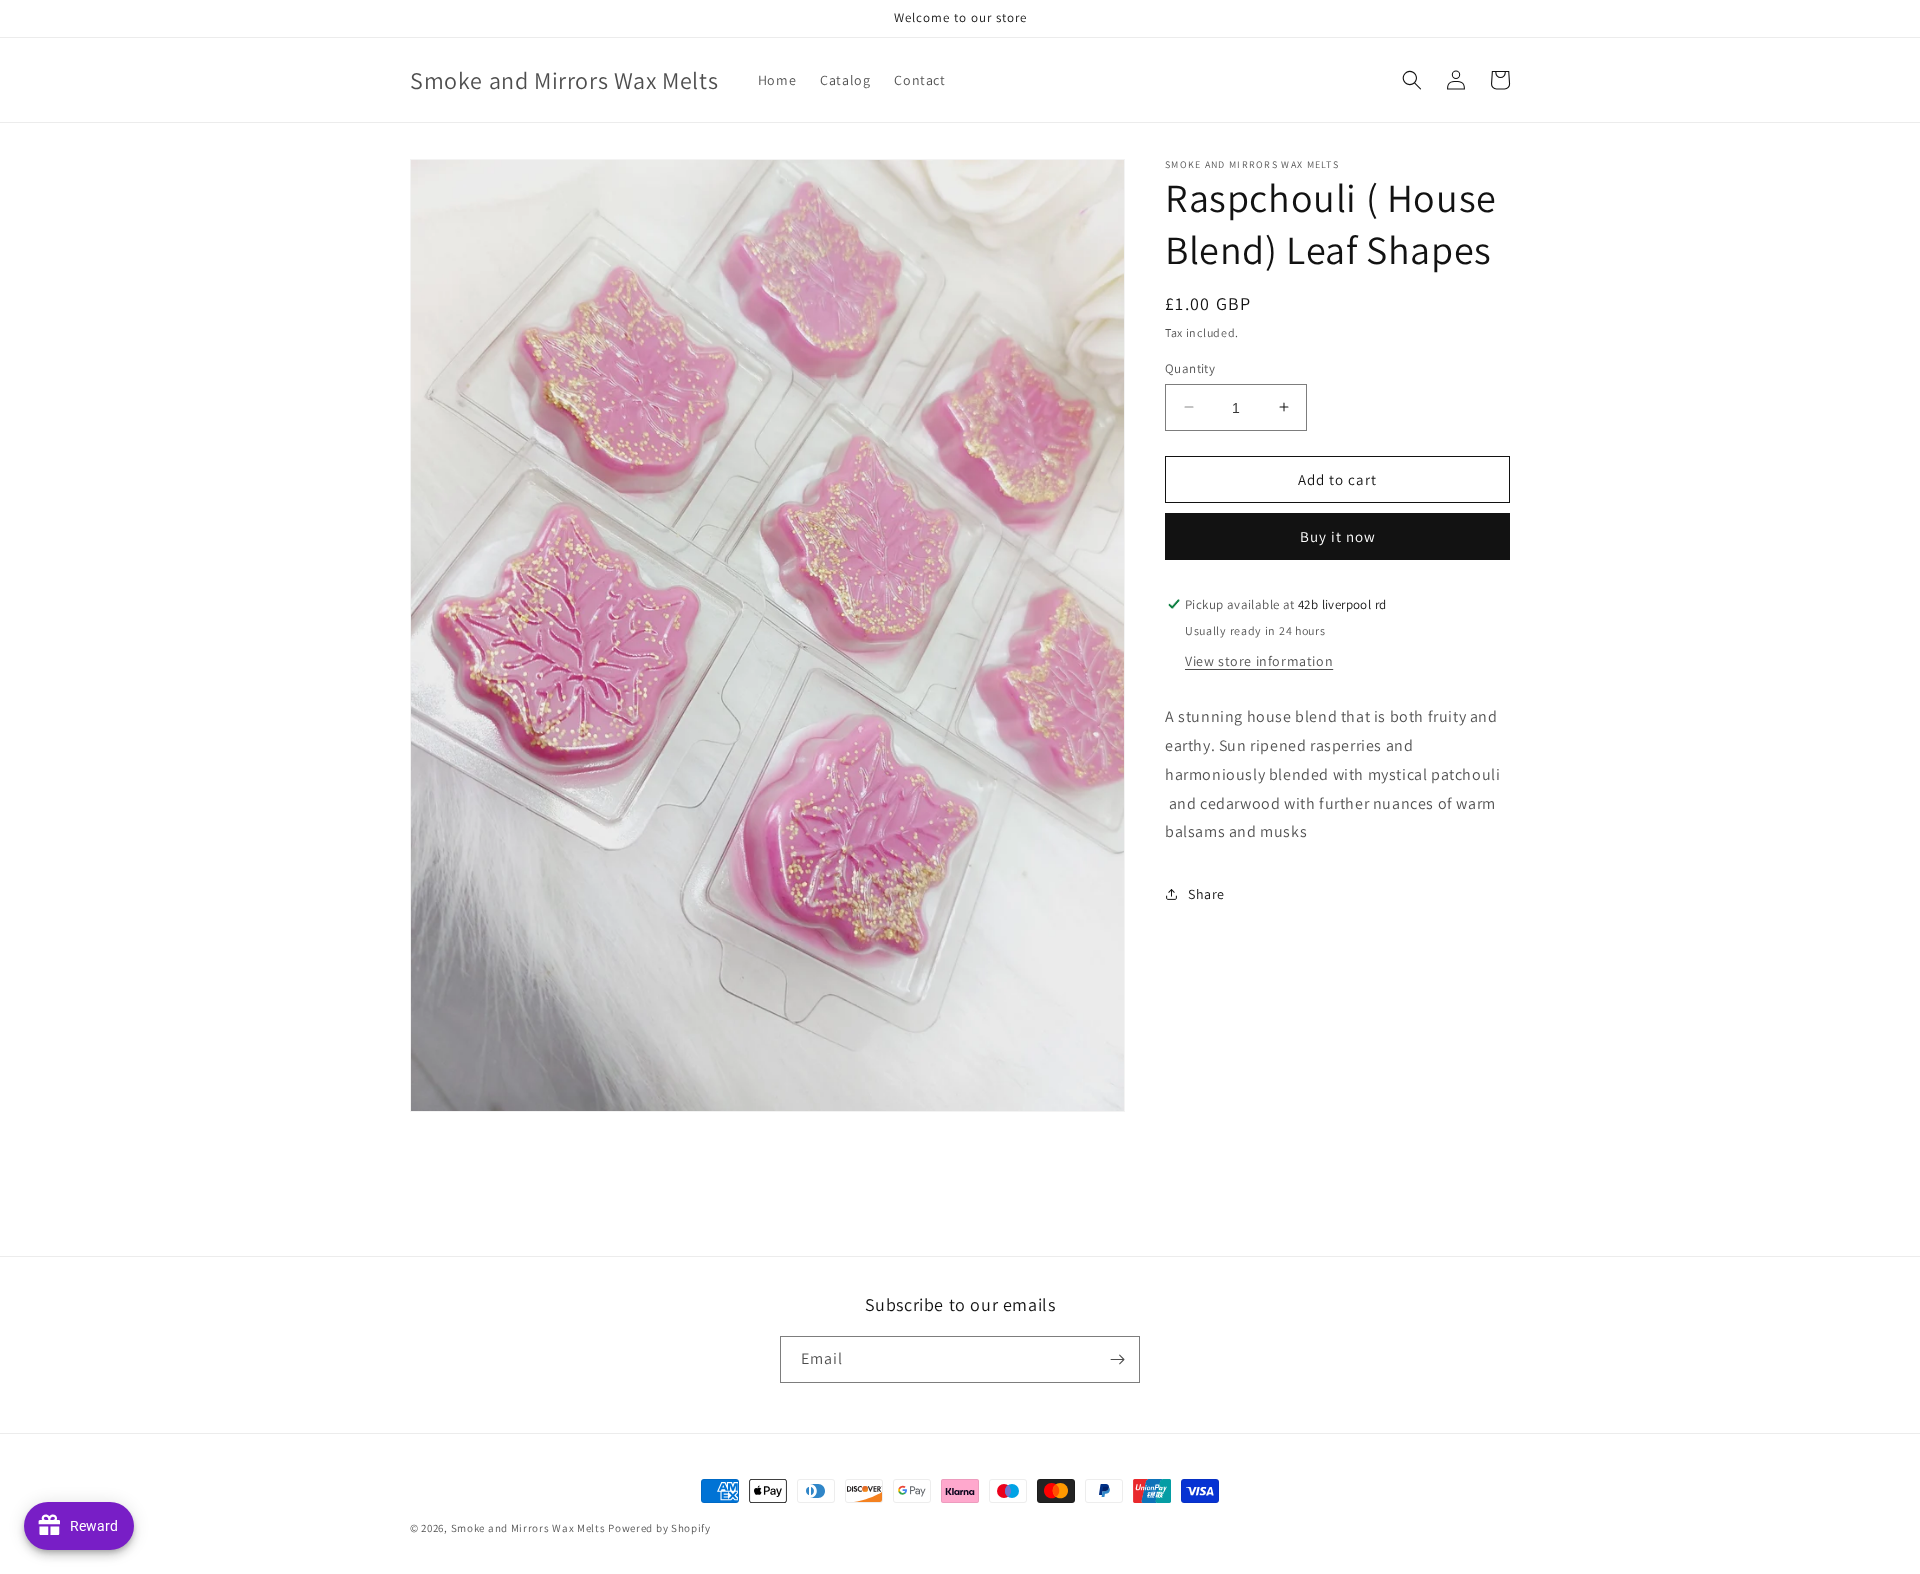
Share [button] (1206, 893)
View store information (1259, 661)
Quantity (1190, 367)
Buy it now (1338, 536)
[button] (1412, 80)
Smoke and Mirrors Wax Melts (528, 1528)
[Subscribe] (1117, 1359)
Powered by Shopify (659, 1528)
